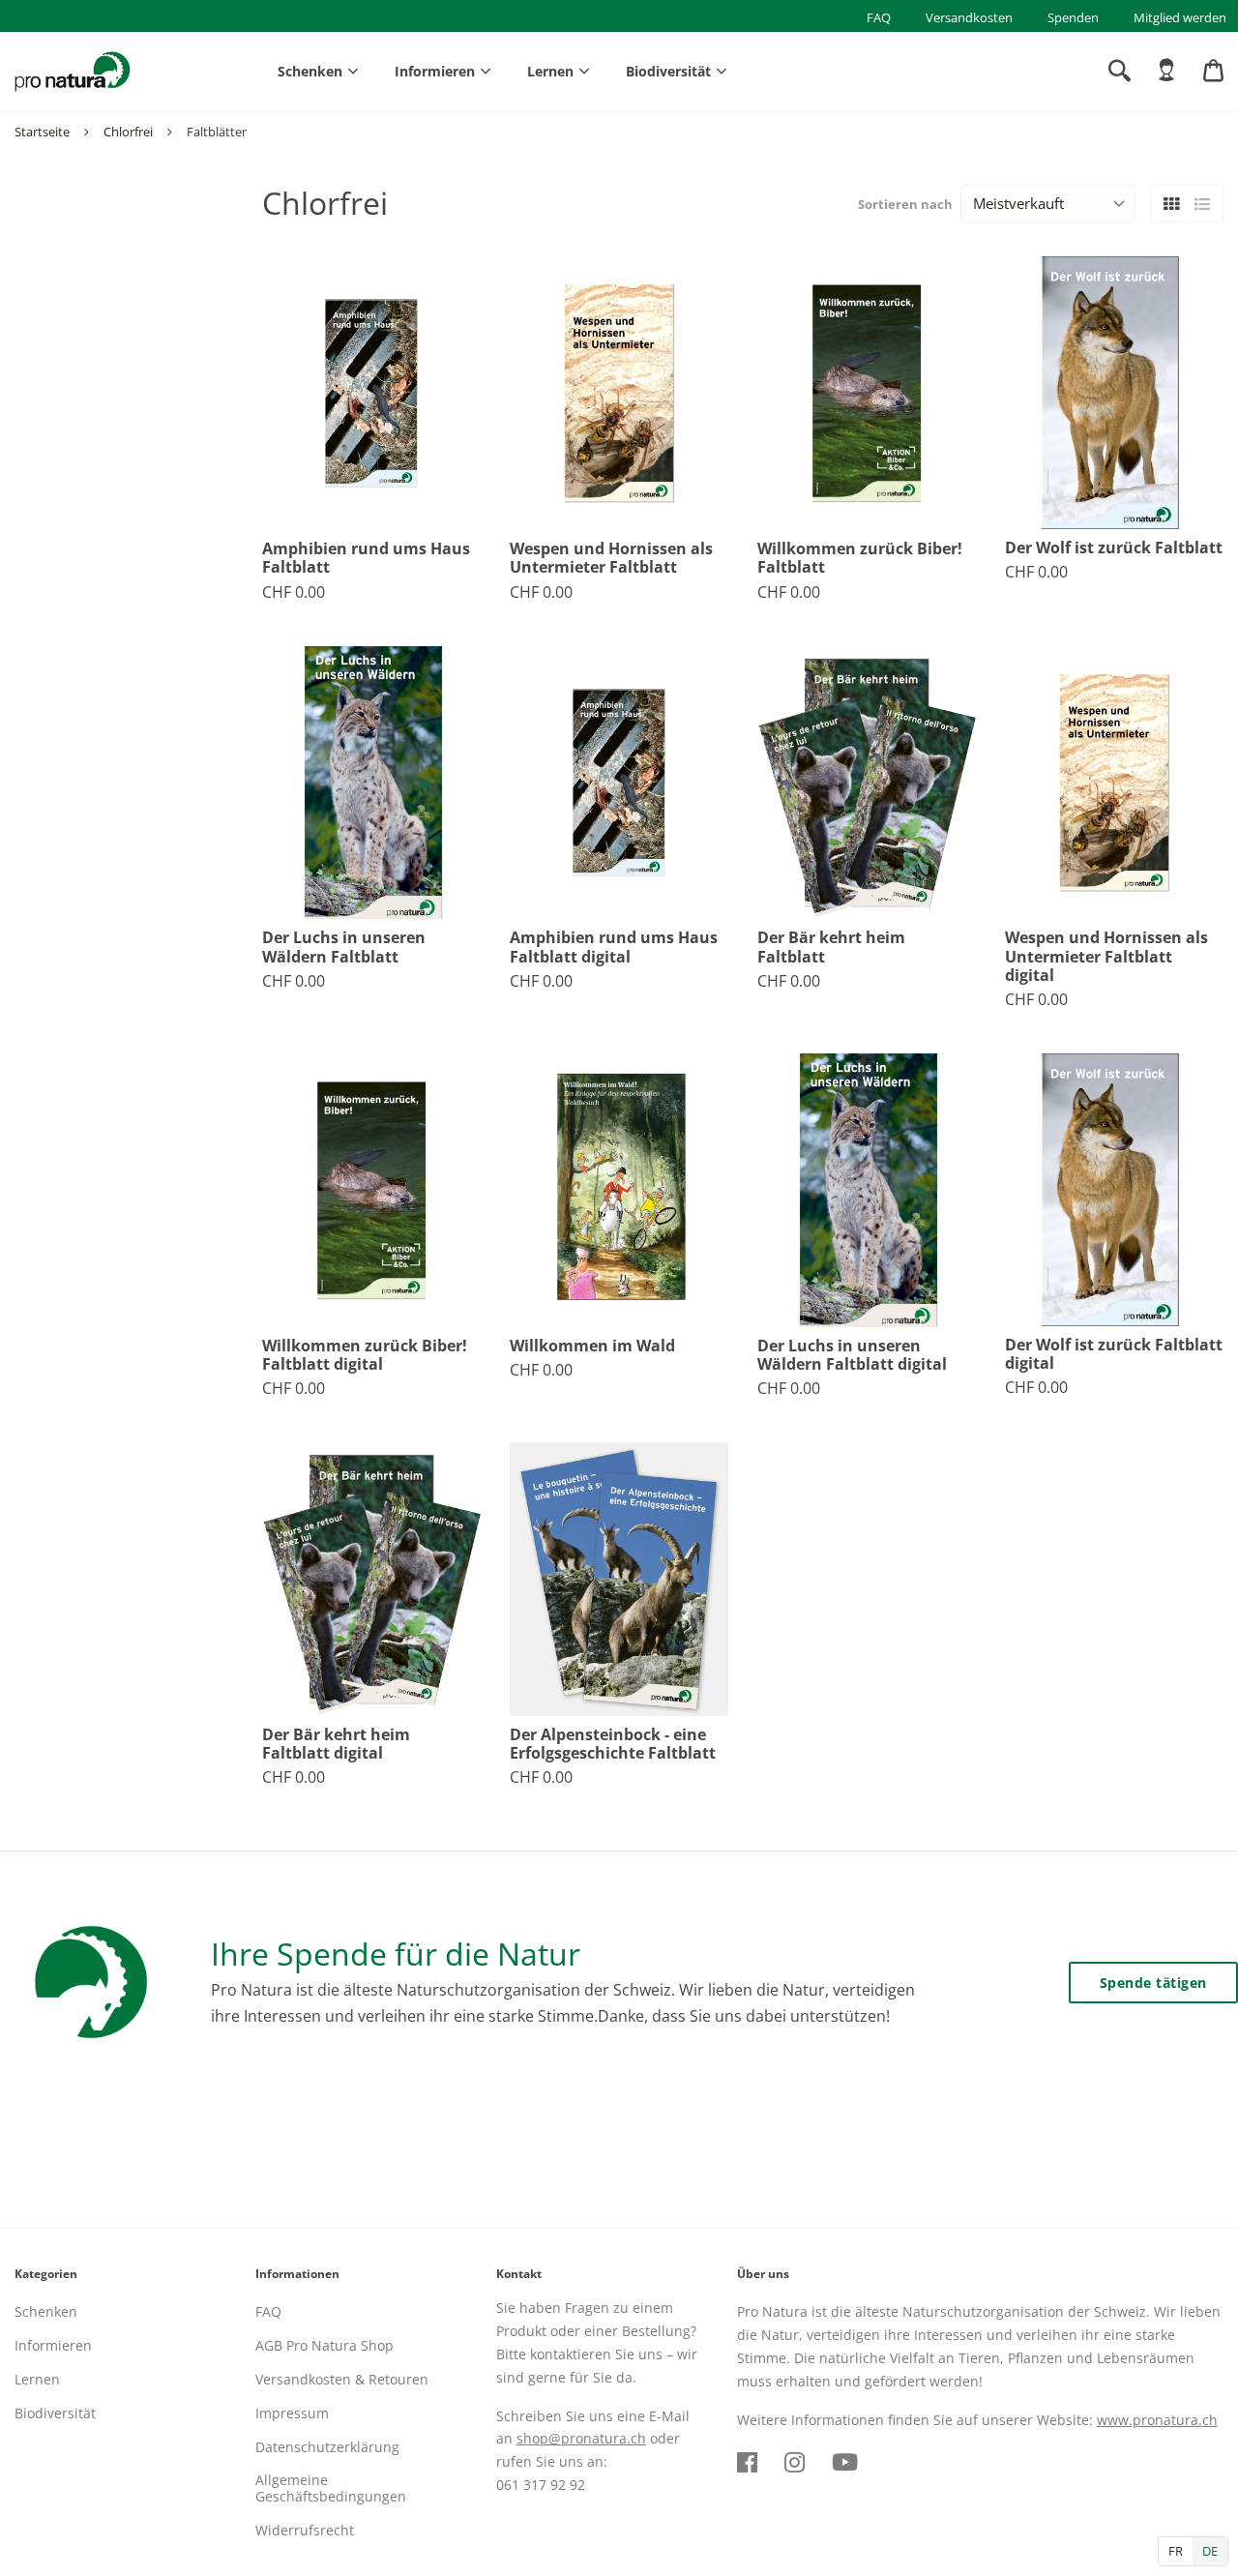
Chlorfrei (128, 132)
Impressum (292, 2413)
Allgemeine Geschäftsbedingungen (331, 2488)
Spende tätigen (1153, 1983)
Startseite (42, 132)
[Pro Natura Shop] (73, 72)
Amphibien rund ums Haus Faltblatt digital (614, 947)
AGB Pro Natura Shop (324, 2345)
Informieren (435, 71)
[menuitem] (1166, 71)
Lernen (550, 71)
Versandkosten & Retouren (342, 2379)
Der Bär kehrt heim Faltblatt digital (336, 1744)
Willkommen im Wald (592, 1346)
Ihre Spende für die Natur (396, 1954)
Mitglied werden (1180, 17)
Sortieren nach (905, 204)
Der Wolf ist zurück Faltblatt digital (1114, 1354)
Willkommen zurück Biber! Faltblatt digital (365, 1355)
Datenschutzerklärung (327, 2447)
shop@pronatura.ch (581, 2438)
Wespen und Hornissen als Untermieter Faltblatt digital (1106, 957)
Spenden (1073, 17)
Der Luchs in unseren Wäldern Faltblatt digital (852, 1355)
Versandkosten (969, 17)
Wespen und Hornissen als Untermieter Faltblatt (611, 558)
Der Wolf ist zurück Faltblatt (1114, 548)
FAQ (879, 17)
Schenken (310, 71)
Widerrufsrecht (305, 2530)
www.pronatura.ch (1157, 2420)
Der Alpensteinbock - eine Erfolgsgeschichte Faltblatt (613, 1744)
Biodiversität (668, 71)
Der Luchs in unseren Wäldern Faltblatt (344, 947)
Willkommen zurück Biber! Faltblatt (860, 558)
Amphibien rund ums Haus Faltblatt (366, 558)
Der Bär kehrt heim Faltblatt (831, 947)
